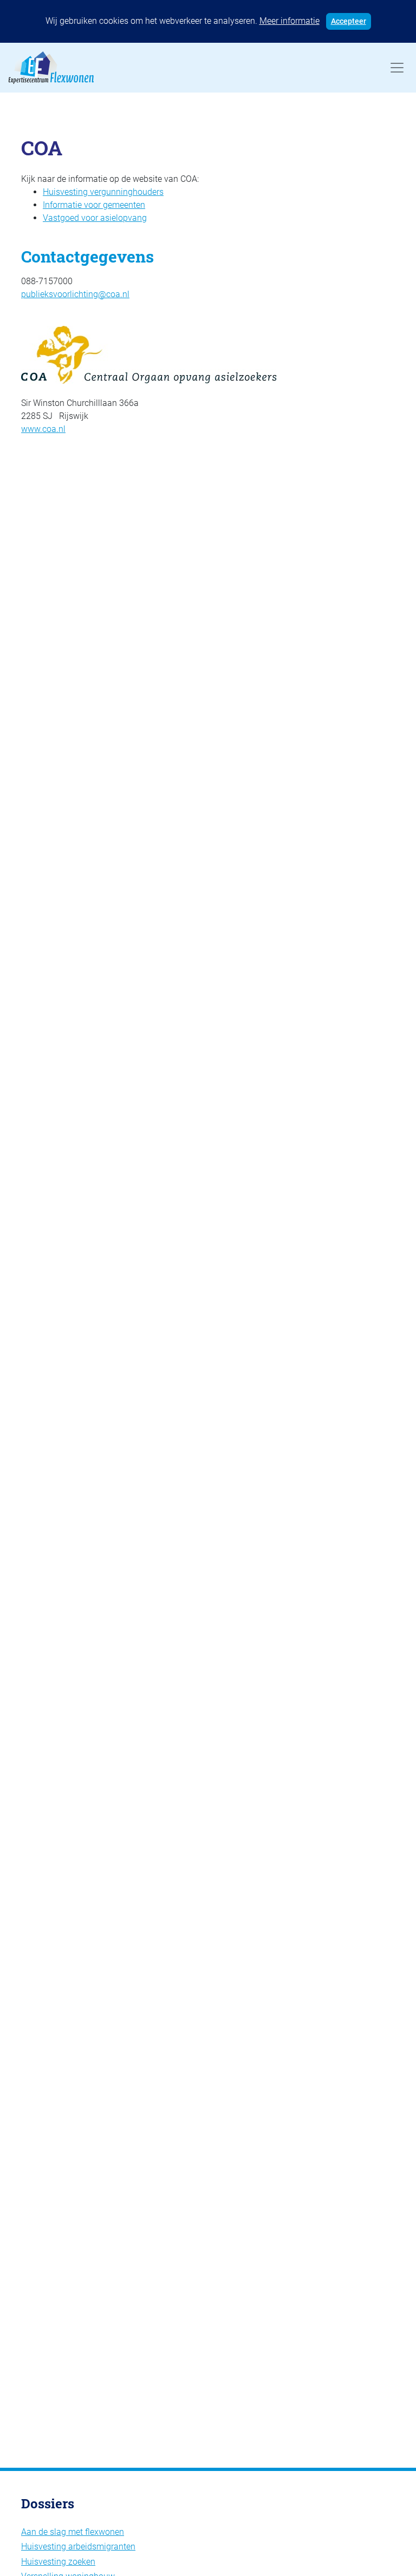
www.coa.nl (43, 429)
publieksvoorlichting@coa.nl (75, 294)
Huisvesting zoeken (58, 2562)
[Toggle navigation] (397, 68)
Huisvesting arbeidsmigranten (78, 2546)
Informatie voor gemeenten (94, 205)
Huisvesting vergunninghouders (103, 192)
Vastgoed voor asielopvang (95, 218)
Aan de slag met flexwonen (73, 2532)
